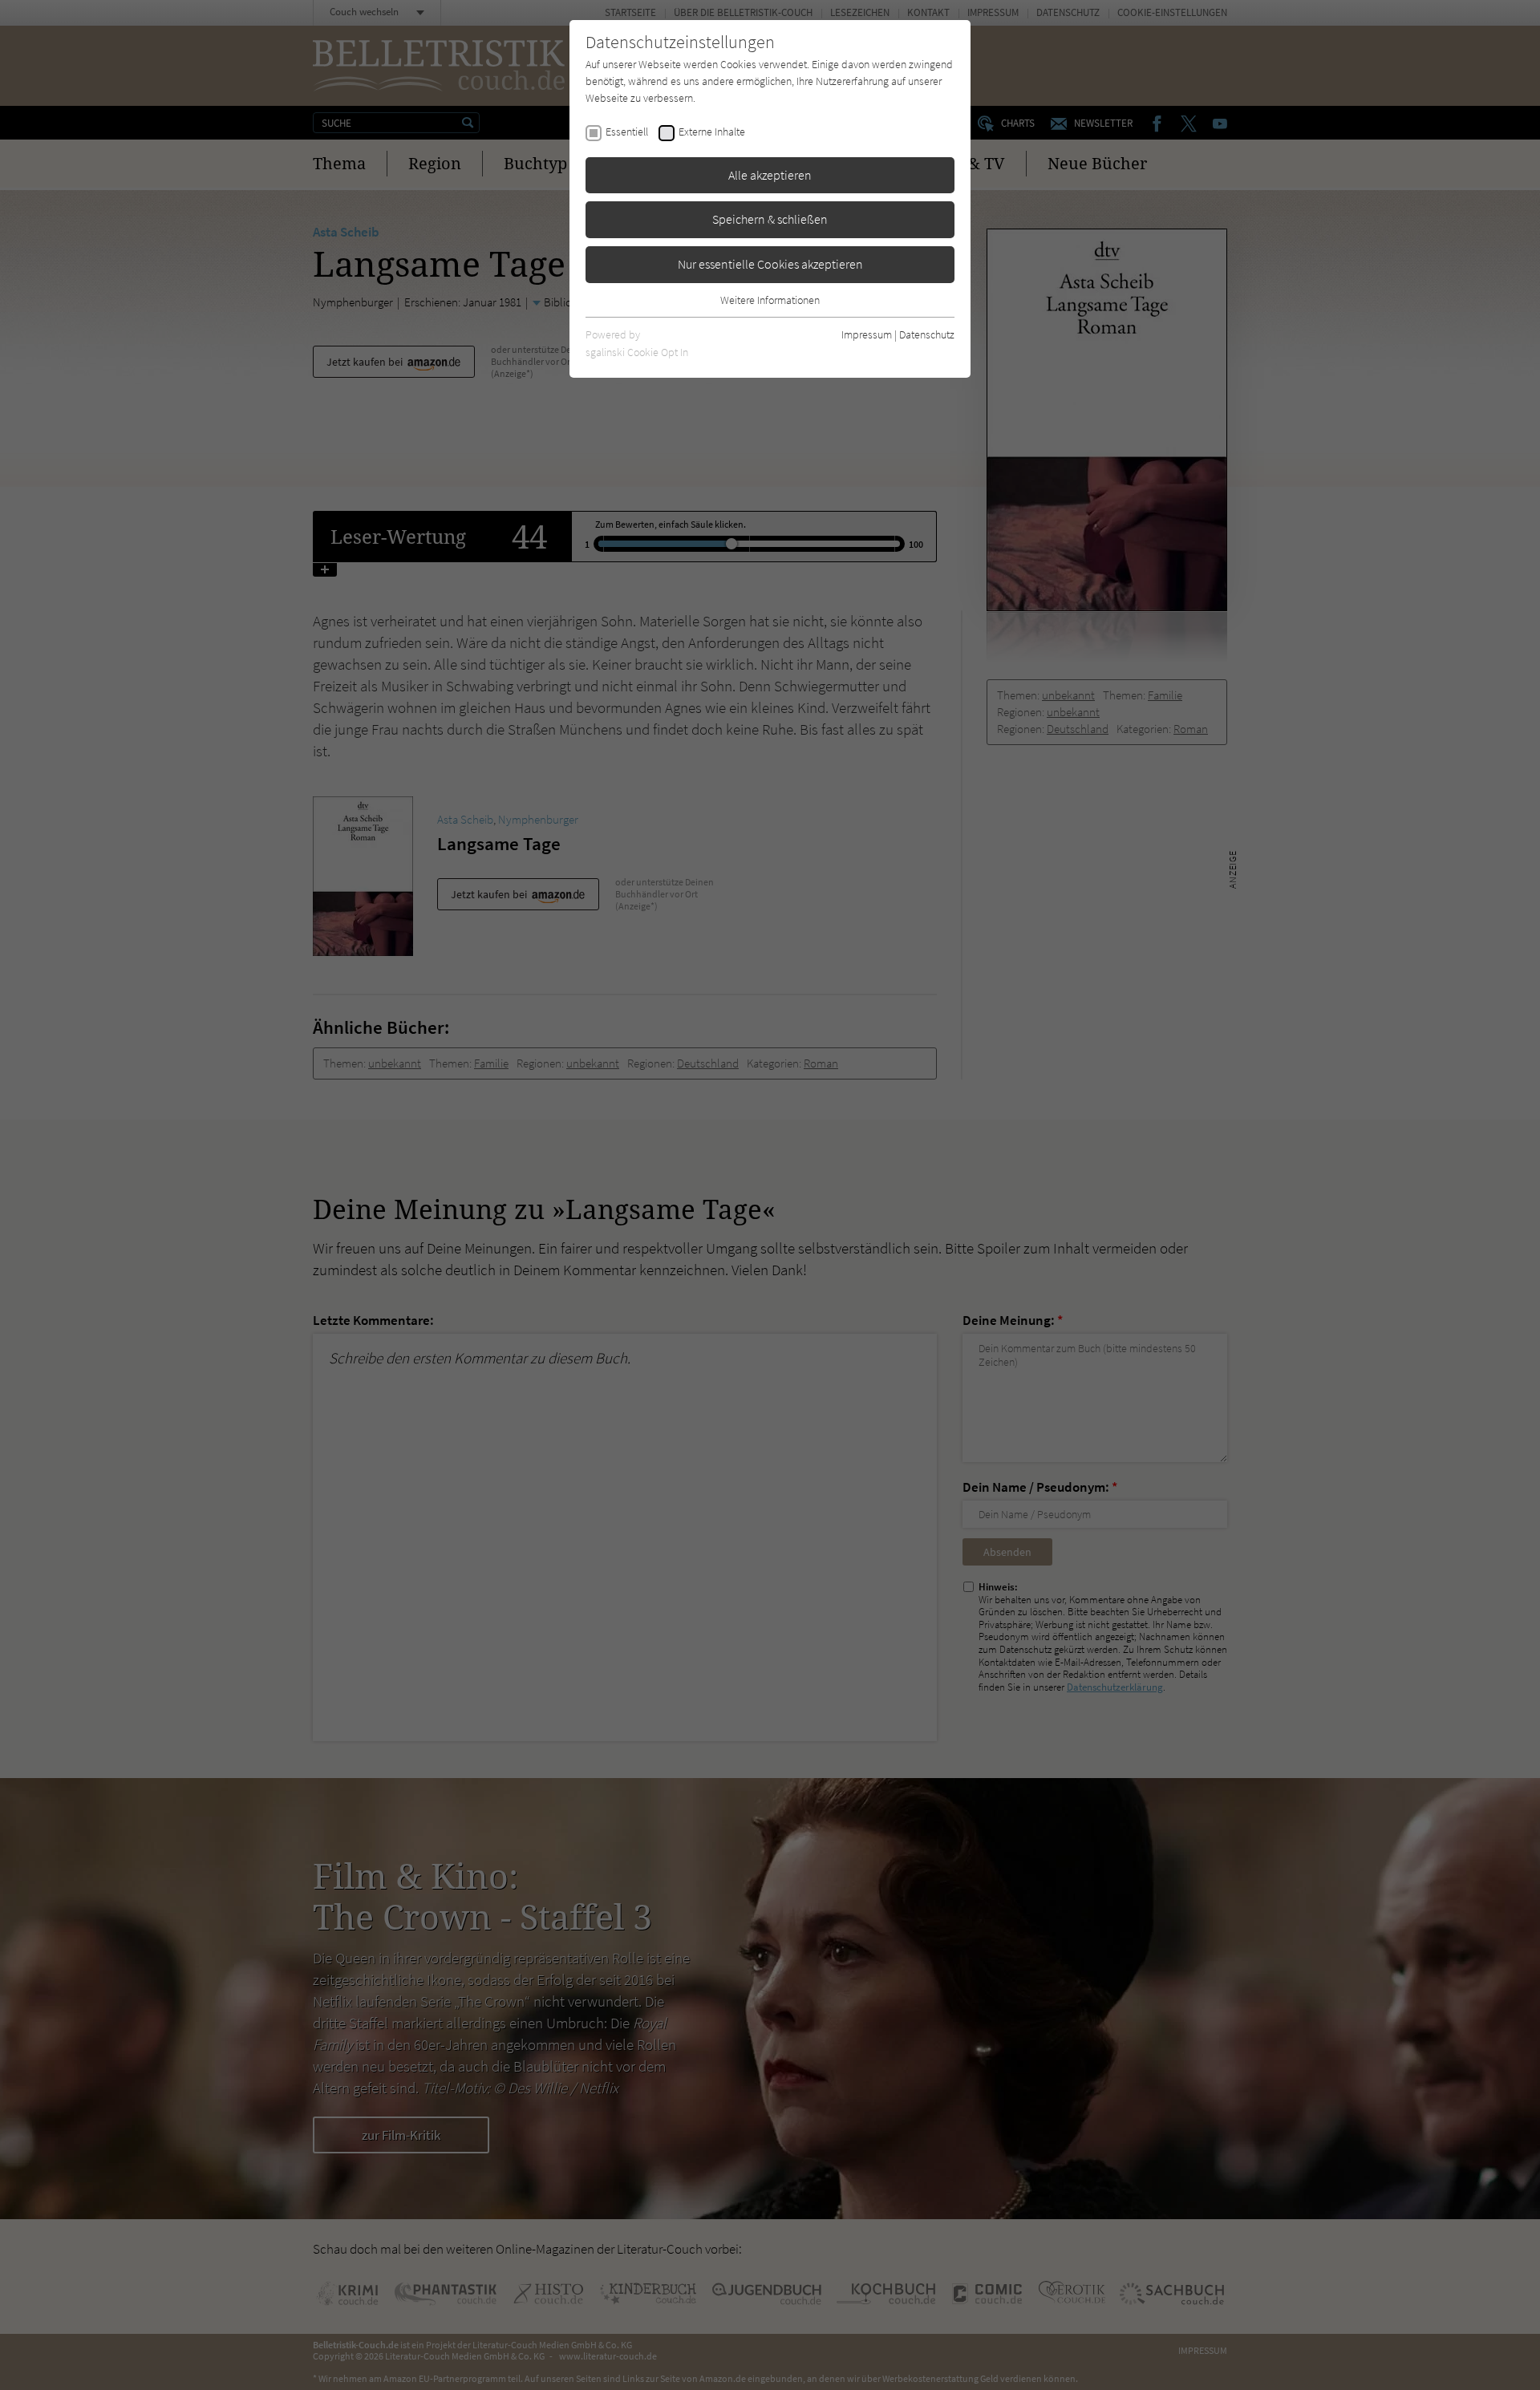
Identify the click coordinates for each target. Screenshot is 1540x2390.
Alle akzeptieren (770, 175)
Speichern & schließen (770, 219)
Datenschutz (927, 334)
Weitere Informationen (770, 300)
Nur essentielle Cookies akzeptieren (770, 264)
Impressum (867, 334)
